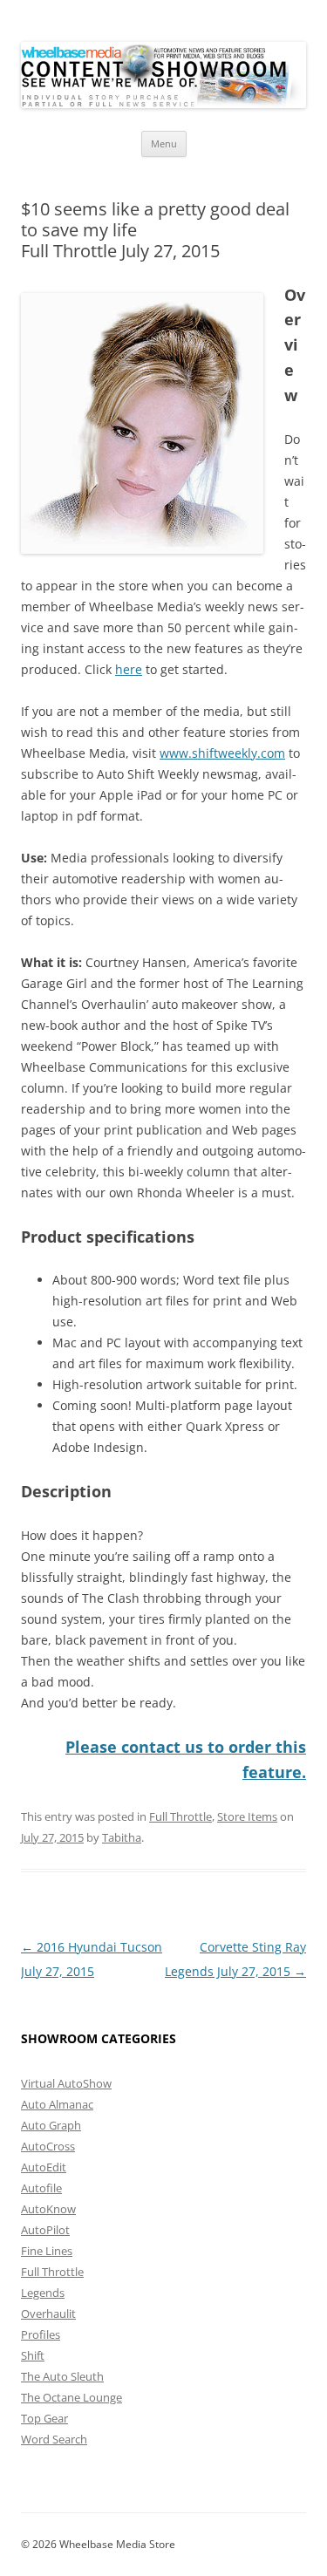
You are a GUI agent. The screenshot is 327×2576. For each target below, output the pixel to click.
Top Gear (44, 2418)
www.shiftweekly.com (222, 753)
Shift (33, 2355)
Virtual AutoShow (66, 2083)
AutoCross (48, 2146)
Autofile (41, 2188)
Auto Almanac (57, 2104)
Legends (43, 2293)
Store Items (247, 1816)
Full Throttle (181, 1816)
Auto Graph (51, 2125)
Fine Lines (47, 2251)
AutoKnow (48, 2209)
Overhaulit (48, 2314)
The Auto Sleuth (62, 2376)
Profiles (41, 2334)
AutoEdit (44, 2167)
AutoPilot (45, 2230)
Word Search (54, 2439)
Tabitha (122, 1837)
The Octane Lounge (72, 2397)
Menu (164, 143)
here (129, 669)
